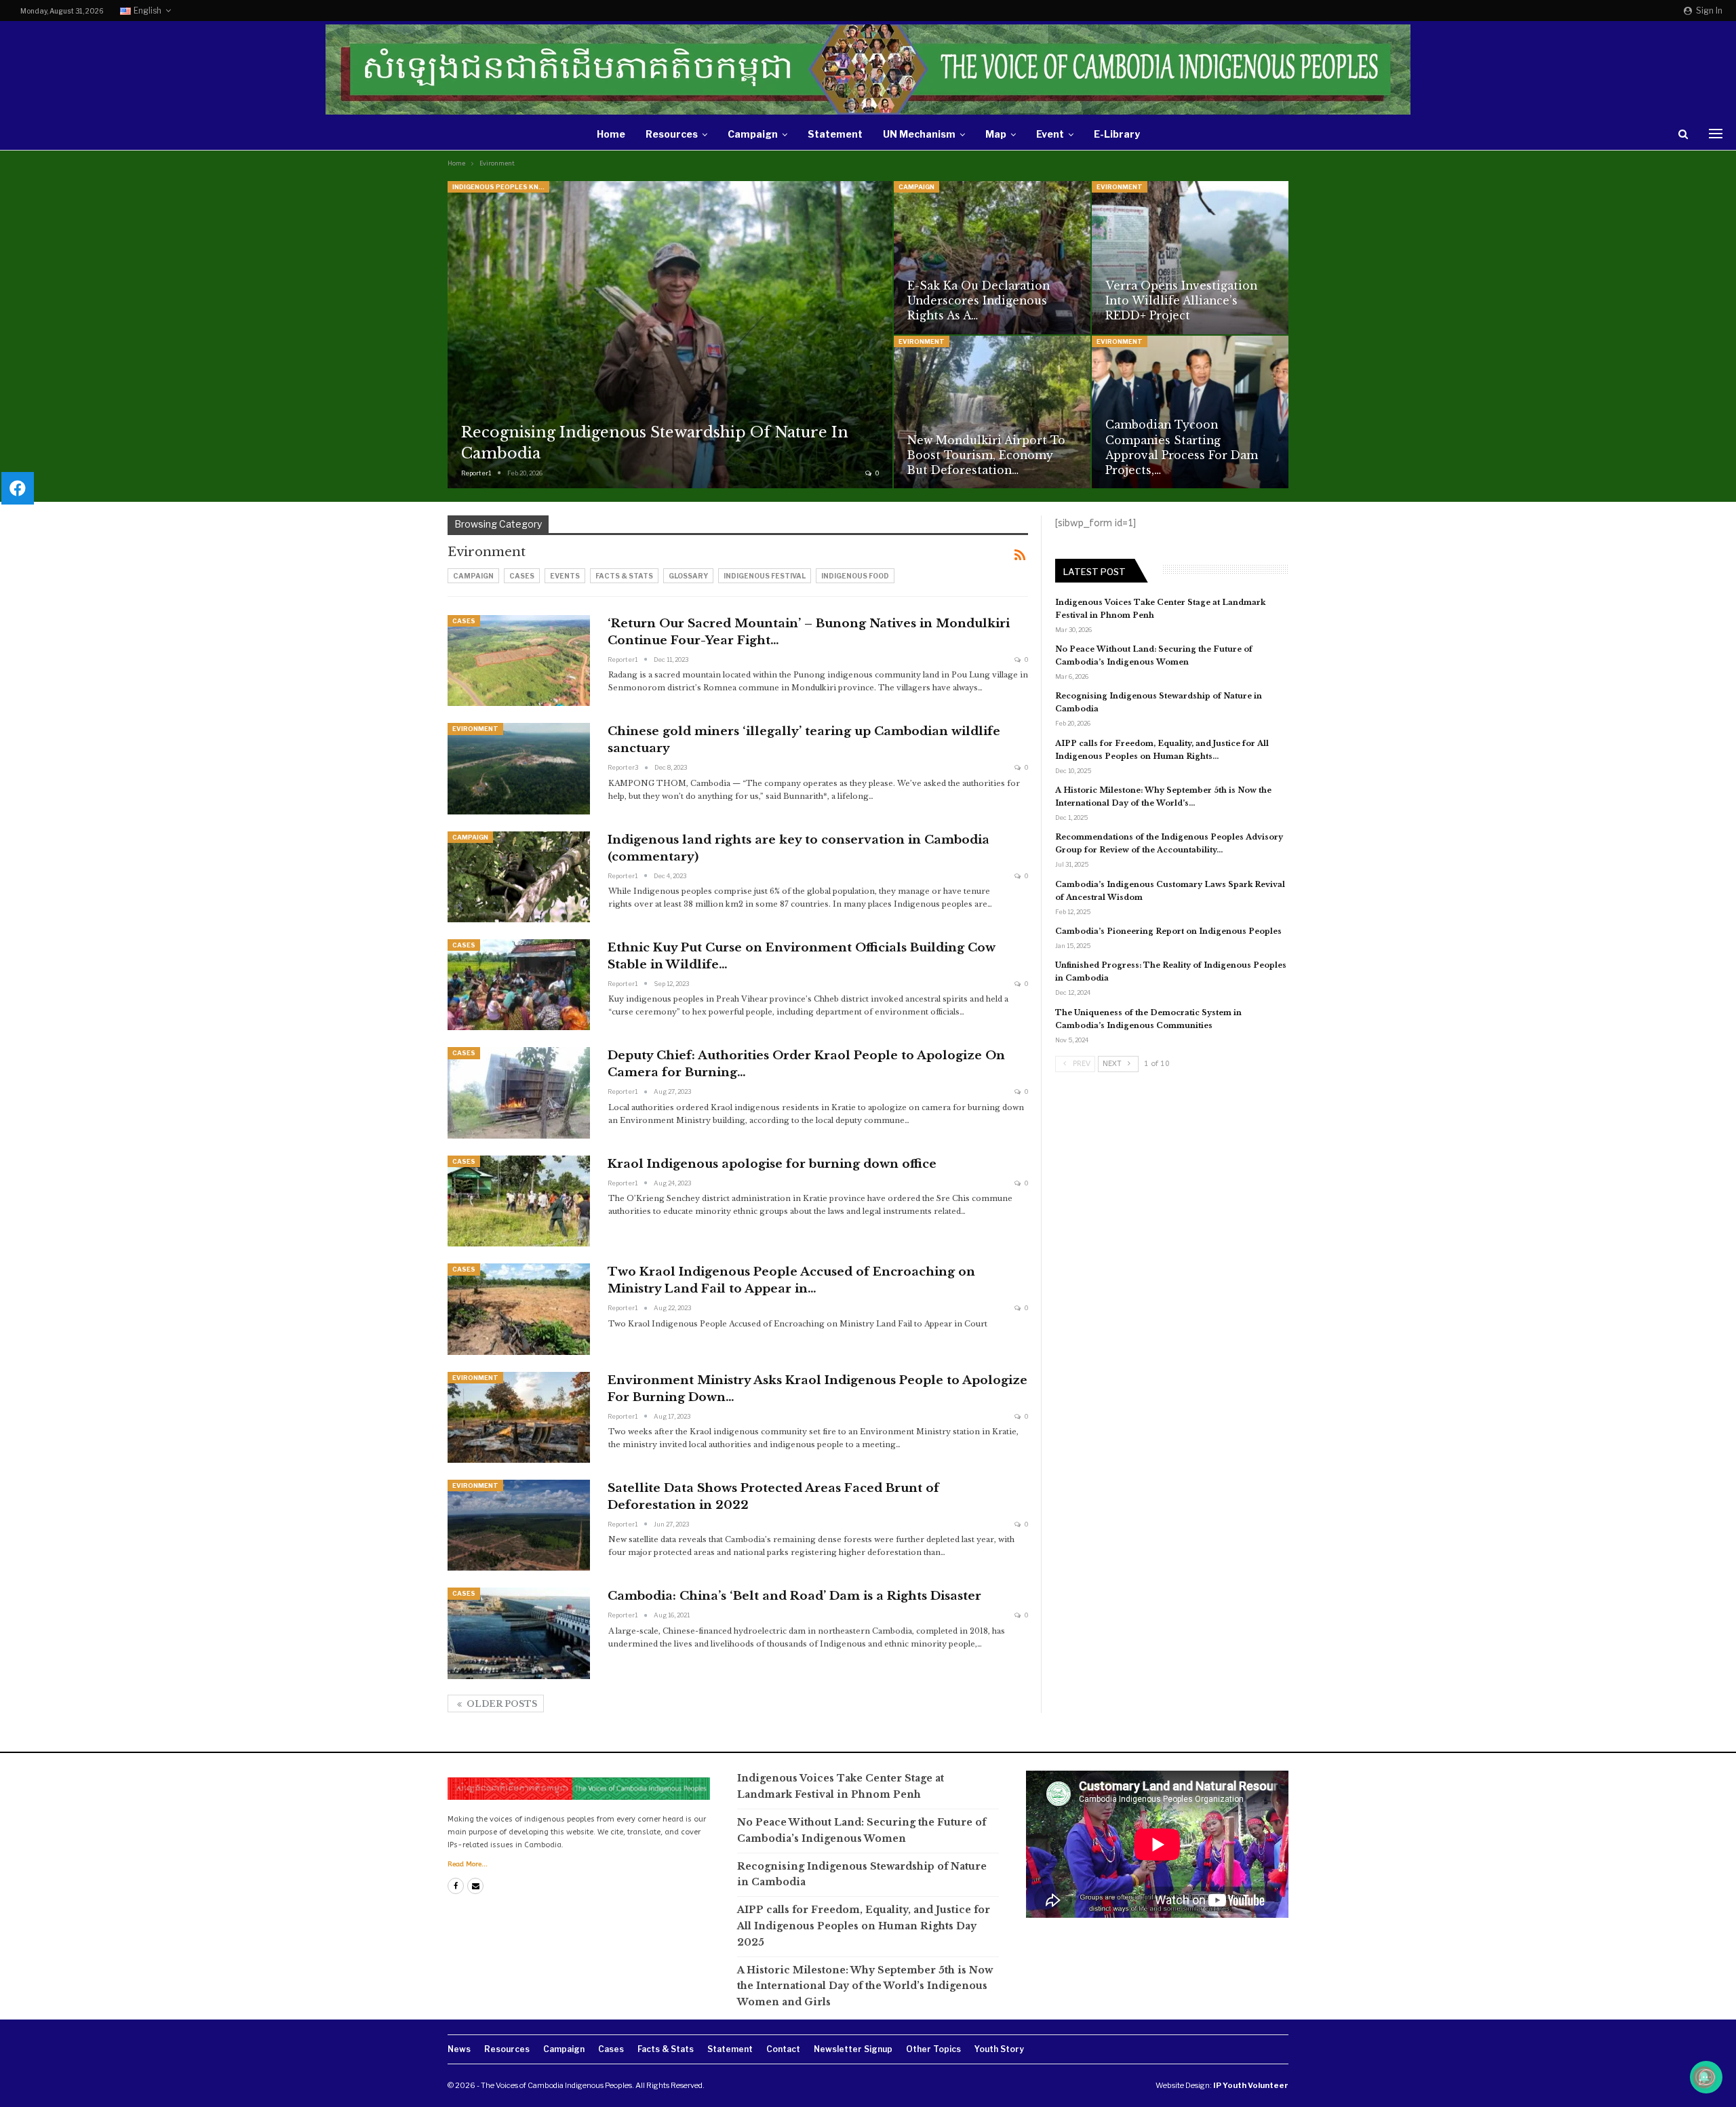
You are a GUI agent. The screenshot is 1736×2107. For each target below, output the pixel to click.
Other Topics (933, 2049)
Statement (835, 134)
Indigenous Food (855, 576)
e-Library (1117, 134)
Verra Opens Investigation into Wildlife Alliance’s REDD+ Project (1181, 301)
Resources (672, 134)
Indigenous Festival (765, 576)
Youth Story (999, 2049)
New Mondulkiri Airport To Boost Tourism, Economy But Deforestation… (986, 455)
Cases (522, 576)
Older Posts (501, 1704)
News (459, 2049)
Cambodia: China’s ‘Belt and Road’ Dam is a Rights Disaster (794, 1596)
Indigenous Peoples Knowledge (501, 187)
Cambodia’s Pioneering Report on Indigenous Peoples (1168, 931)
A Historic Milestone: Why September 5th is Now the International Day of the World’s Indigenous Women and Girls (865, 1986)
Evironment (1120, 187)
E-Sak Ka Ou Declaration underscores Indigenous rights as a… (979, 301)
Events (565, 576)
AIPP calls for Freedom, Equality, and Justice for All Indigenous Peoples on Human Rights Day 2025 (864, 1926)
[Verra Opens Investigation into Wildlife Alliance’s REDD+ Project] (1190, 258)
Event (1050, 134)
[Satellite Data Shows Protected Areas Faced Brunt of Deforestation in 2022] (519, 1525)
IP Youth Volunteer (1251, 2085)
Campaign (753, 134)
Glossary (688, 576)
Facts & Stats (624, 576)
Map (996, 134)
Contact (783, 2049)
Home (611, 134)
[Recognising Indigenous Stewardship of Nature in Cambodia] (670, 335)
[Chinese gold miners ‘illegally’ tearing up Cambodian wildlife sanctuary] (519, 768)
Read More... (468, 1864)
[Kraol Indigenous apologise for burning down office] (519, 1201)
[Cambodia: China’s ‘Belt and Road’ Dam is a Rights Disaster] (519, 1633)
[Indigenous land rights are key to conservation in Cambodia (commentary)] (519, 877)
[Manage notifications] (1704, 2077)
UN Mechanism (919, 134)
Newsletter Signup (853, 2049)
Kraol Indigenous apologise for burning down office (772, 1164)
